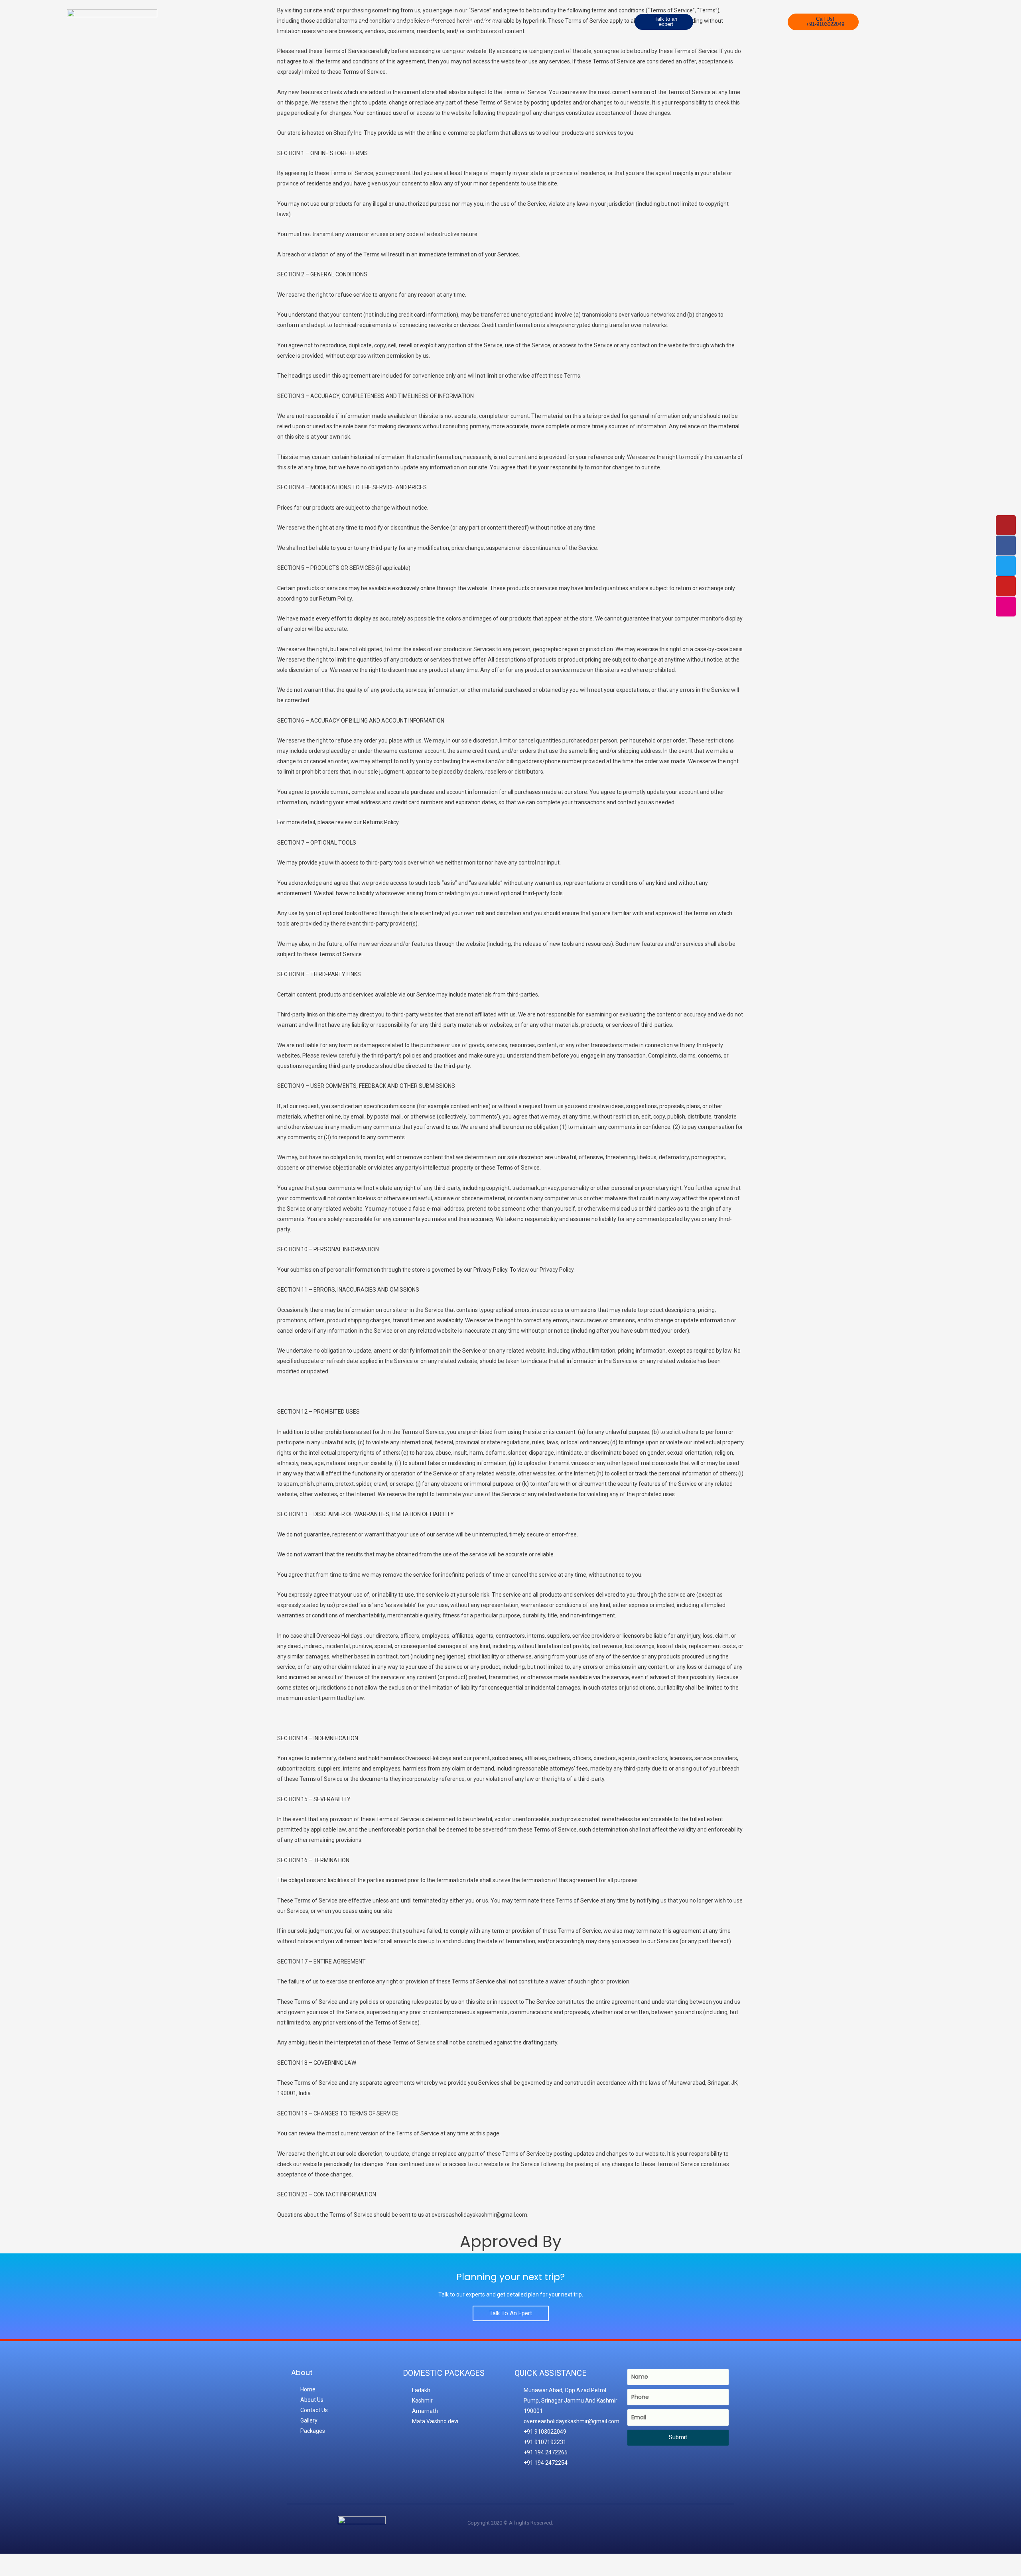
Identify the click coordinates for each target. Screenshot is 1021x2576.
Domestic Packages (419, 22)
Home (367, 22)
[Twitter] (1006, 566)
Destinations (480, 22)
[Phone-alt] (1006, 525)
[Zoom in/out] (16, 2561)
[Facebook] (1006, 546)
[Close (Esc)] (115, 2561)
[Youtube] (1006, 586)
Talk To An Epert (511, 2313)
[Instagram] (1006, 607)
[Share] (82, 2561)
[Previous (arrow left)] (16, 2572)
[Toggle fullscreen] (49, 2561)
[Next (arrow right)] (49, 2572)
